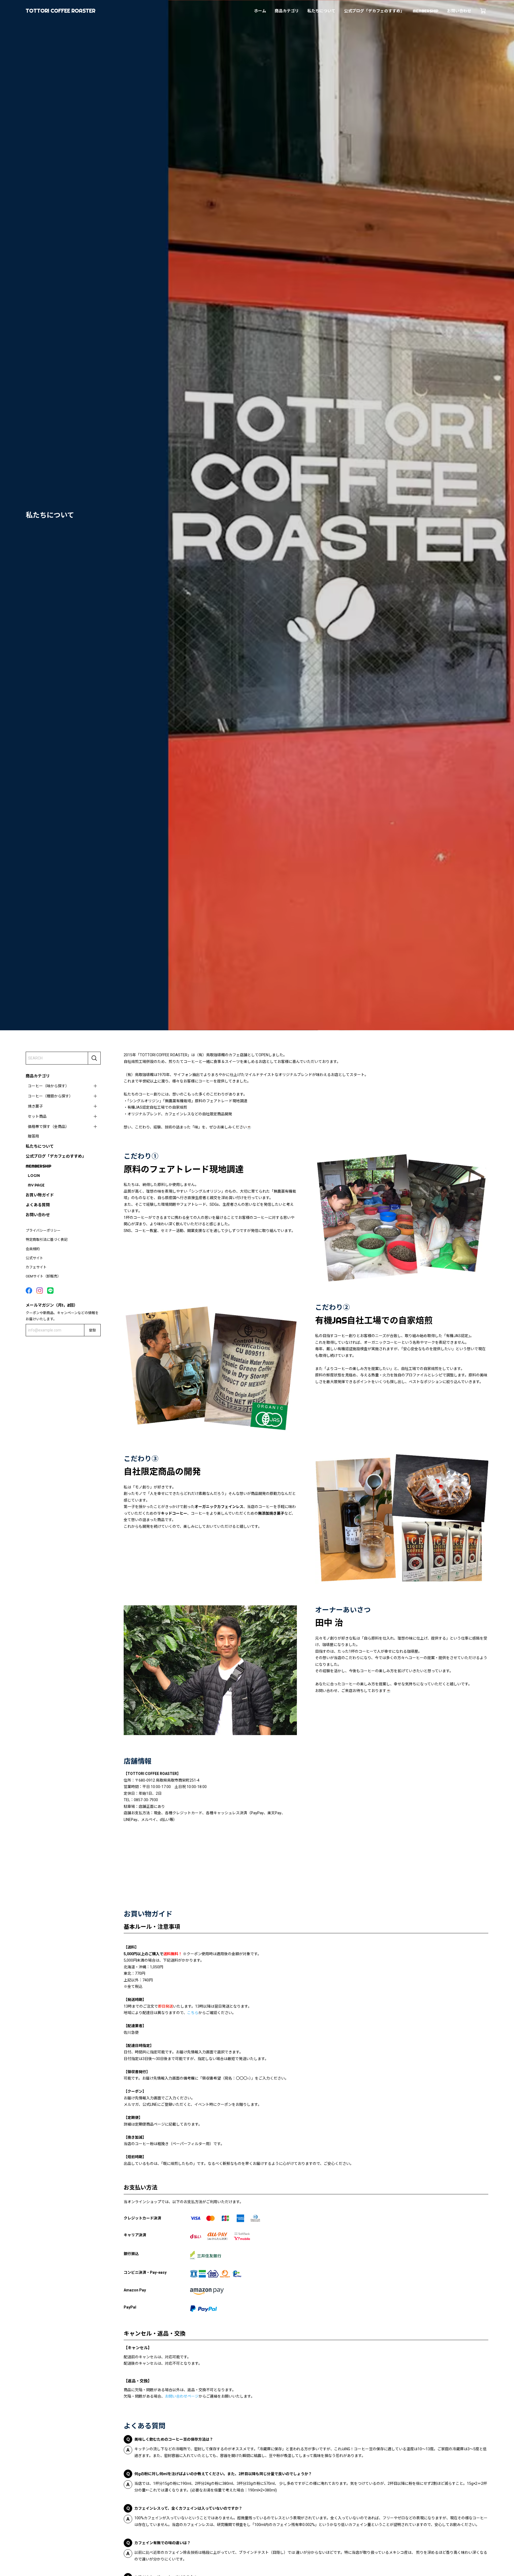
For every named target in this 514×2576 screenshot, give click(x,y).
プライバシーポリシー (43, 1230)
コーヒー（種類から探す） (50, 1096)
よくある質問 (38, 1205)
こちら (193, 2013)
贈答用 (33, 1136)
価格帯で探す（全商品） (48, 1127)
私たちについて (321, 11)
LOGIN (34, 1176)
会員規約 (33, 1249)
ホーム (260, 11)
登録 (92, 1330)
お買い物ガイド (40, 1195)
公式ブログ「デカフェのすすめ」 (374, 11)
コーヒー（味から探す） (48, 1086)
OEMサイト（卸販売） (43, 1276)
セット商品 (37, 1116)
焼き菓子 (35, 1106)
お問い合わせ (459, 11)
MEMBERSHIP (426, 11)
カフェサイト (36, 1267)
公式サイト (34, 1258)
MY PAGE (36, 1185)
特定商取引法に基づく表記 (47, 1240)
